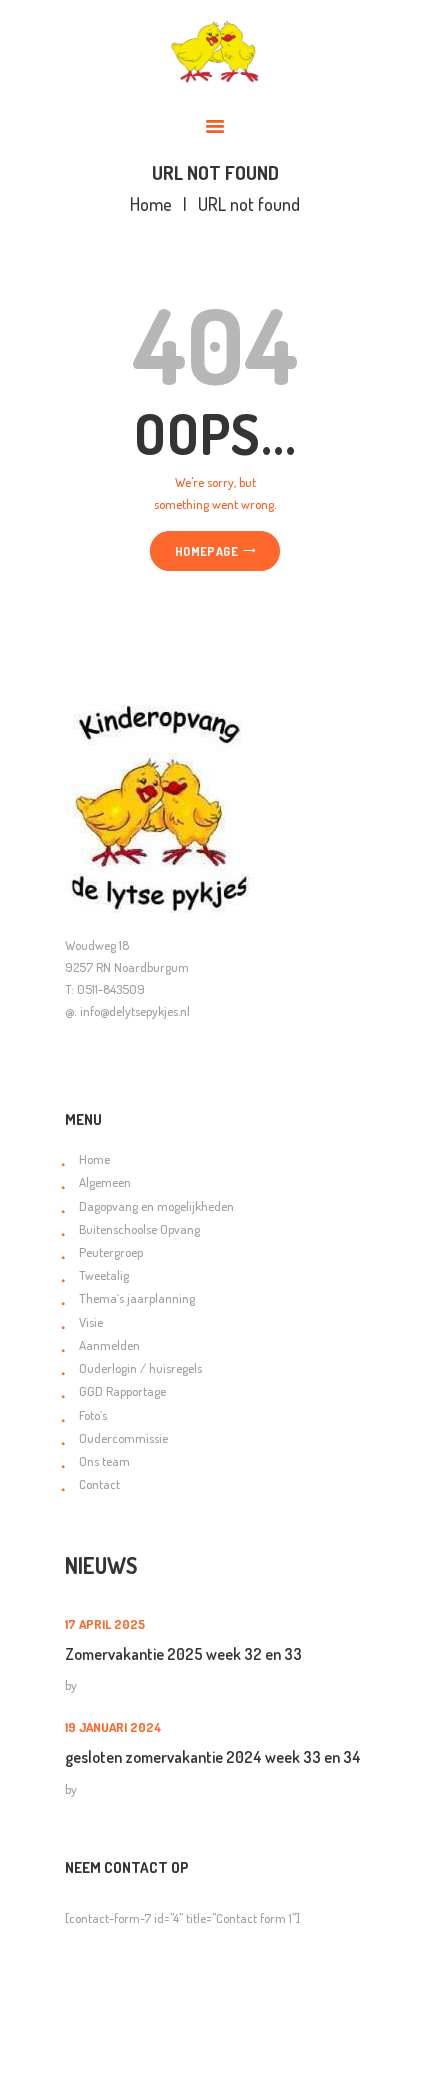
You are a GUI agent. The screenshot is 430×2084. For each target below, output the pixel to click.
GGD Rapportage (122, 1391)
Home (151, 204)
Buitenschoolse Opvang (139, 1229)
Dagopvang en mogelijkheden (156, 1206)
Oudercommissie (123, 1438)
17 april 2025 (105, 1624)
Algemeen (105, 1182)
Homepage (206, 551)
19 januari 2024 (113, 1727)
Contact (99, 1484)
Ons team (104, 1461)
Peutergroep (111, 1252)
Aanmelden (109, 1345)
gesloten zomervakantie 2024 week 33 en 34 (213, 1757)
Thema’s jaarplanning (137, 1298)
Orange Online (130, 2056)
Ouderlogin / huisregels (140, 1368)
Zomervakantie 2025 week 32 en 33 (183, 1654)
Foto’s (93, 1415)
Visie (91, 1322)
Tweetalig (104, 1275)
